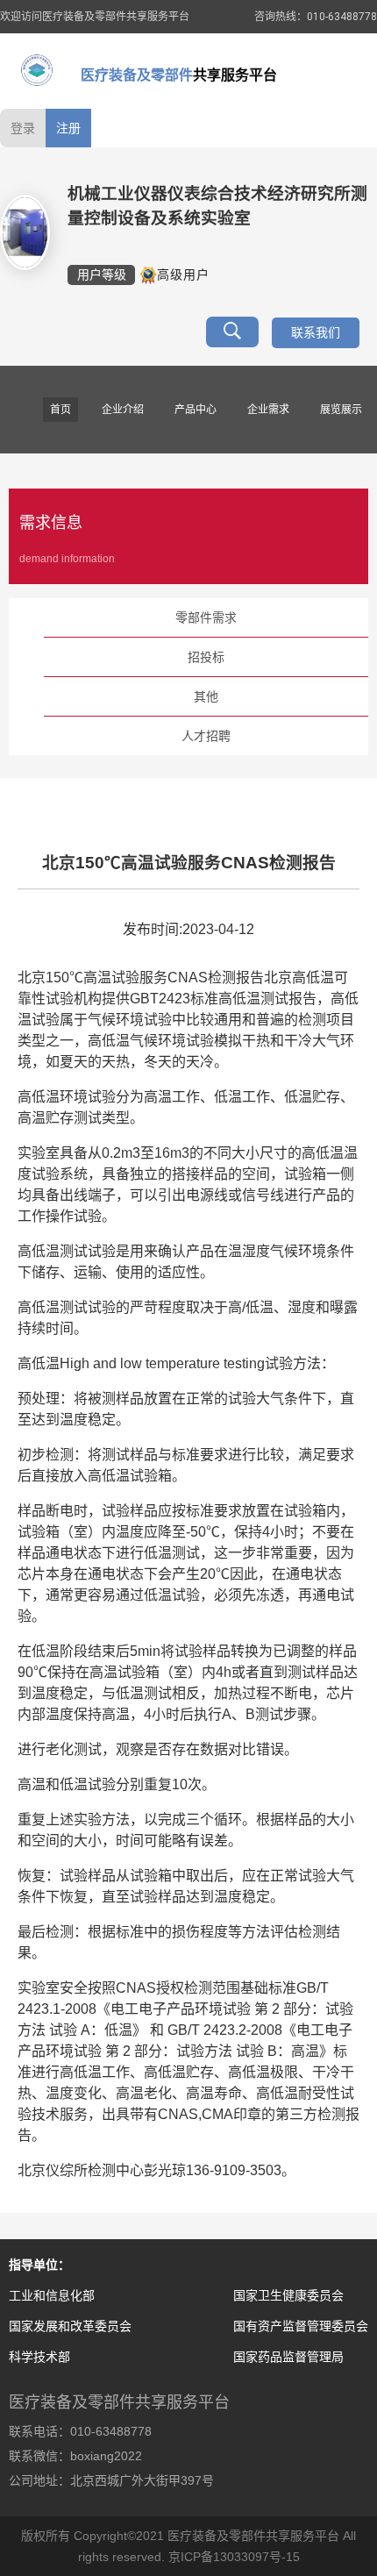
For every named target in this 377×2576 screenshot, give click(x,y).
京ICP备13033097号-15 (234, 2557)
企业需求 (268, 410)
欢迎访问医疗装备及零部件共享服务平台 (95, 17)
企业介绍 (123, 410)
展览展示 (341, 410)
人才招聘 (206, 736)
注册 (68, 128)
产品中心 (196, 410)
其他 (206, 696)
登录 (23, 128)
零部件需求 (206, 617)
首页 (60, 410)
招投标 (206, 657)
